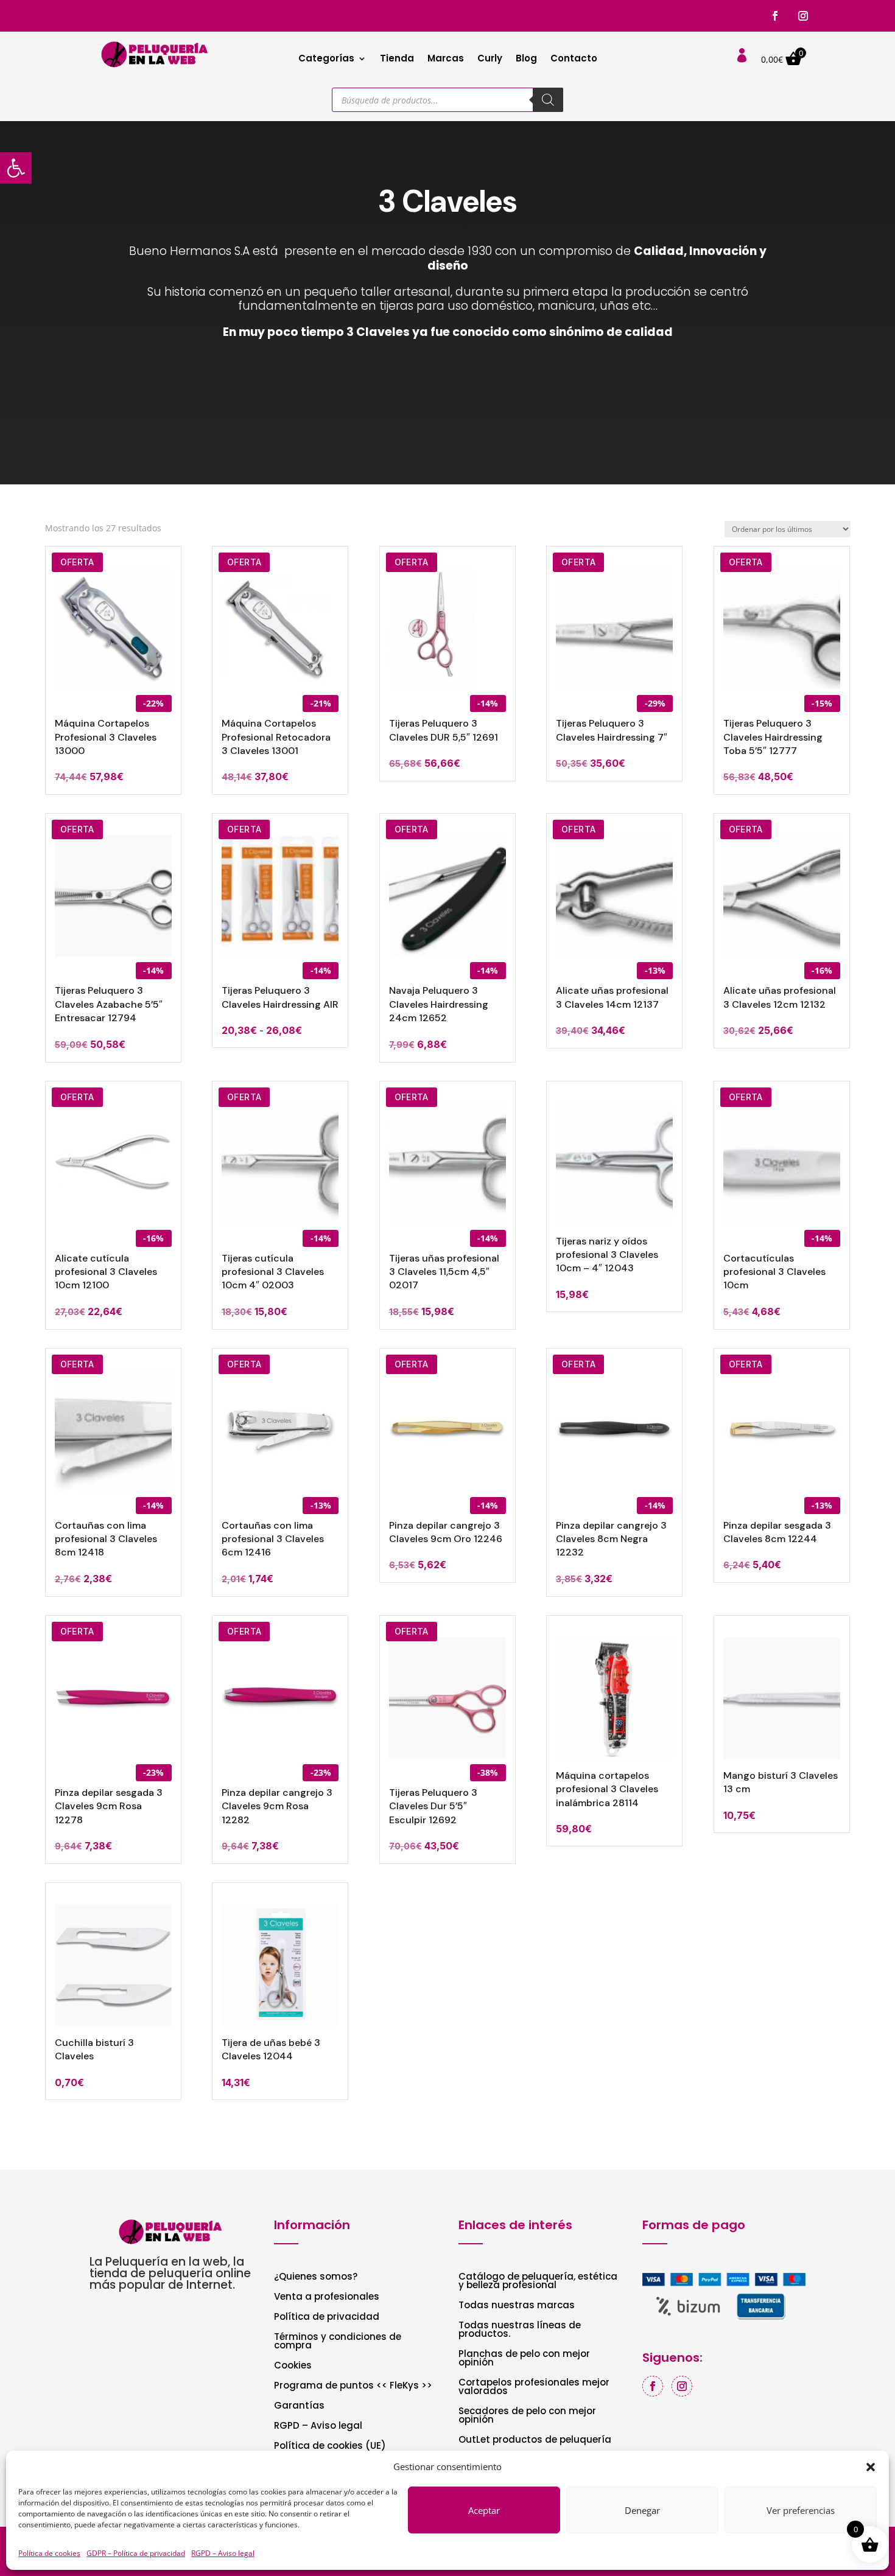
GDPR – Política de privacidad (136, 2553)
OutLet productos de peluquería (535, 2441)
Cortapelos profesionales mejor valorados (534, 2388)
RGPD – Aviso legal (223, 2553)
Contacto (574, 59)
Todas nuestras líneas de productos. (520, 2330)
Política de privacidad (327, 2318)
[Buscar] (548, 100)
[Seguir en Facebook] (775, 16)
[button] (16, 168)
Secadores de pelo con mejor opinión (527, 2416)
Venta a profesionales (327, 2298)
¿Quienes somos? (316, 2278)
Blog (526, 59)
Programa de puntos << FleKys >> (353, 2386)
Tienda (397, 59)
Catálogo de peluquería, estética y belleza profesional (538, 2282)
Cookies (293, 2366)
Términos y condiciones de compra (338, 2342)
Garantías (299, 2407)
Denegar (642, 2510)
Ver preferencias (801, 2510)
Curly (490, 59)
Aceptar (484, 2510)
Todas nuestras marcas (517, 2306)
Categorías (326, 59)
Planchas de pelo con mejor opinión (524, 2359)
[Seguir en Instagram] (803, 16)
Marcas (446, 59)
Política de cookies (49, 2553)
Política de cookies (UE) (330, 2447)
